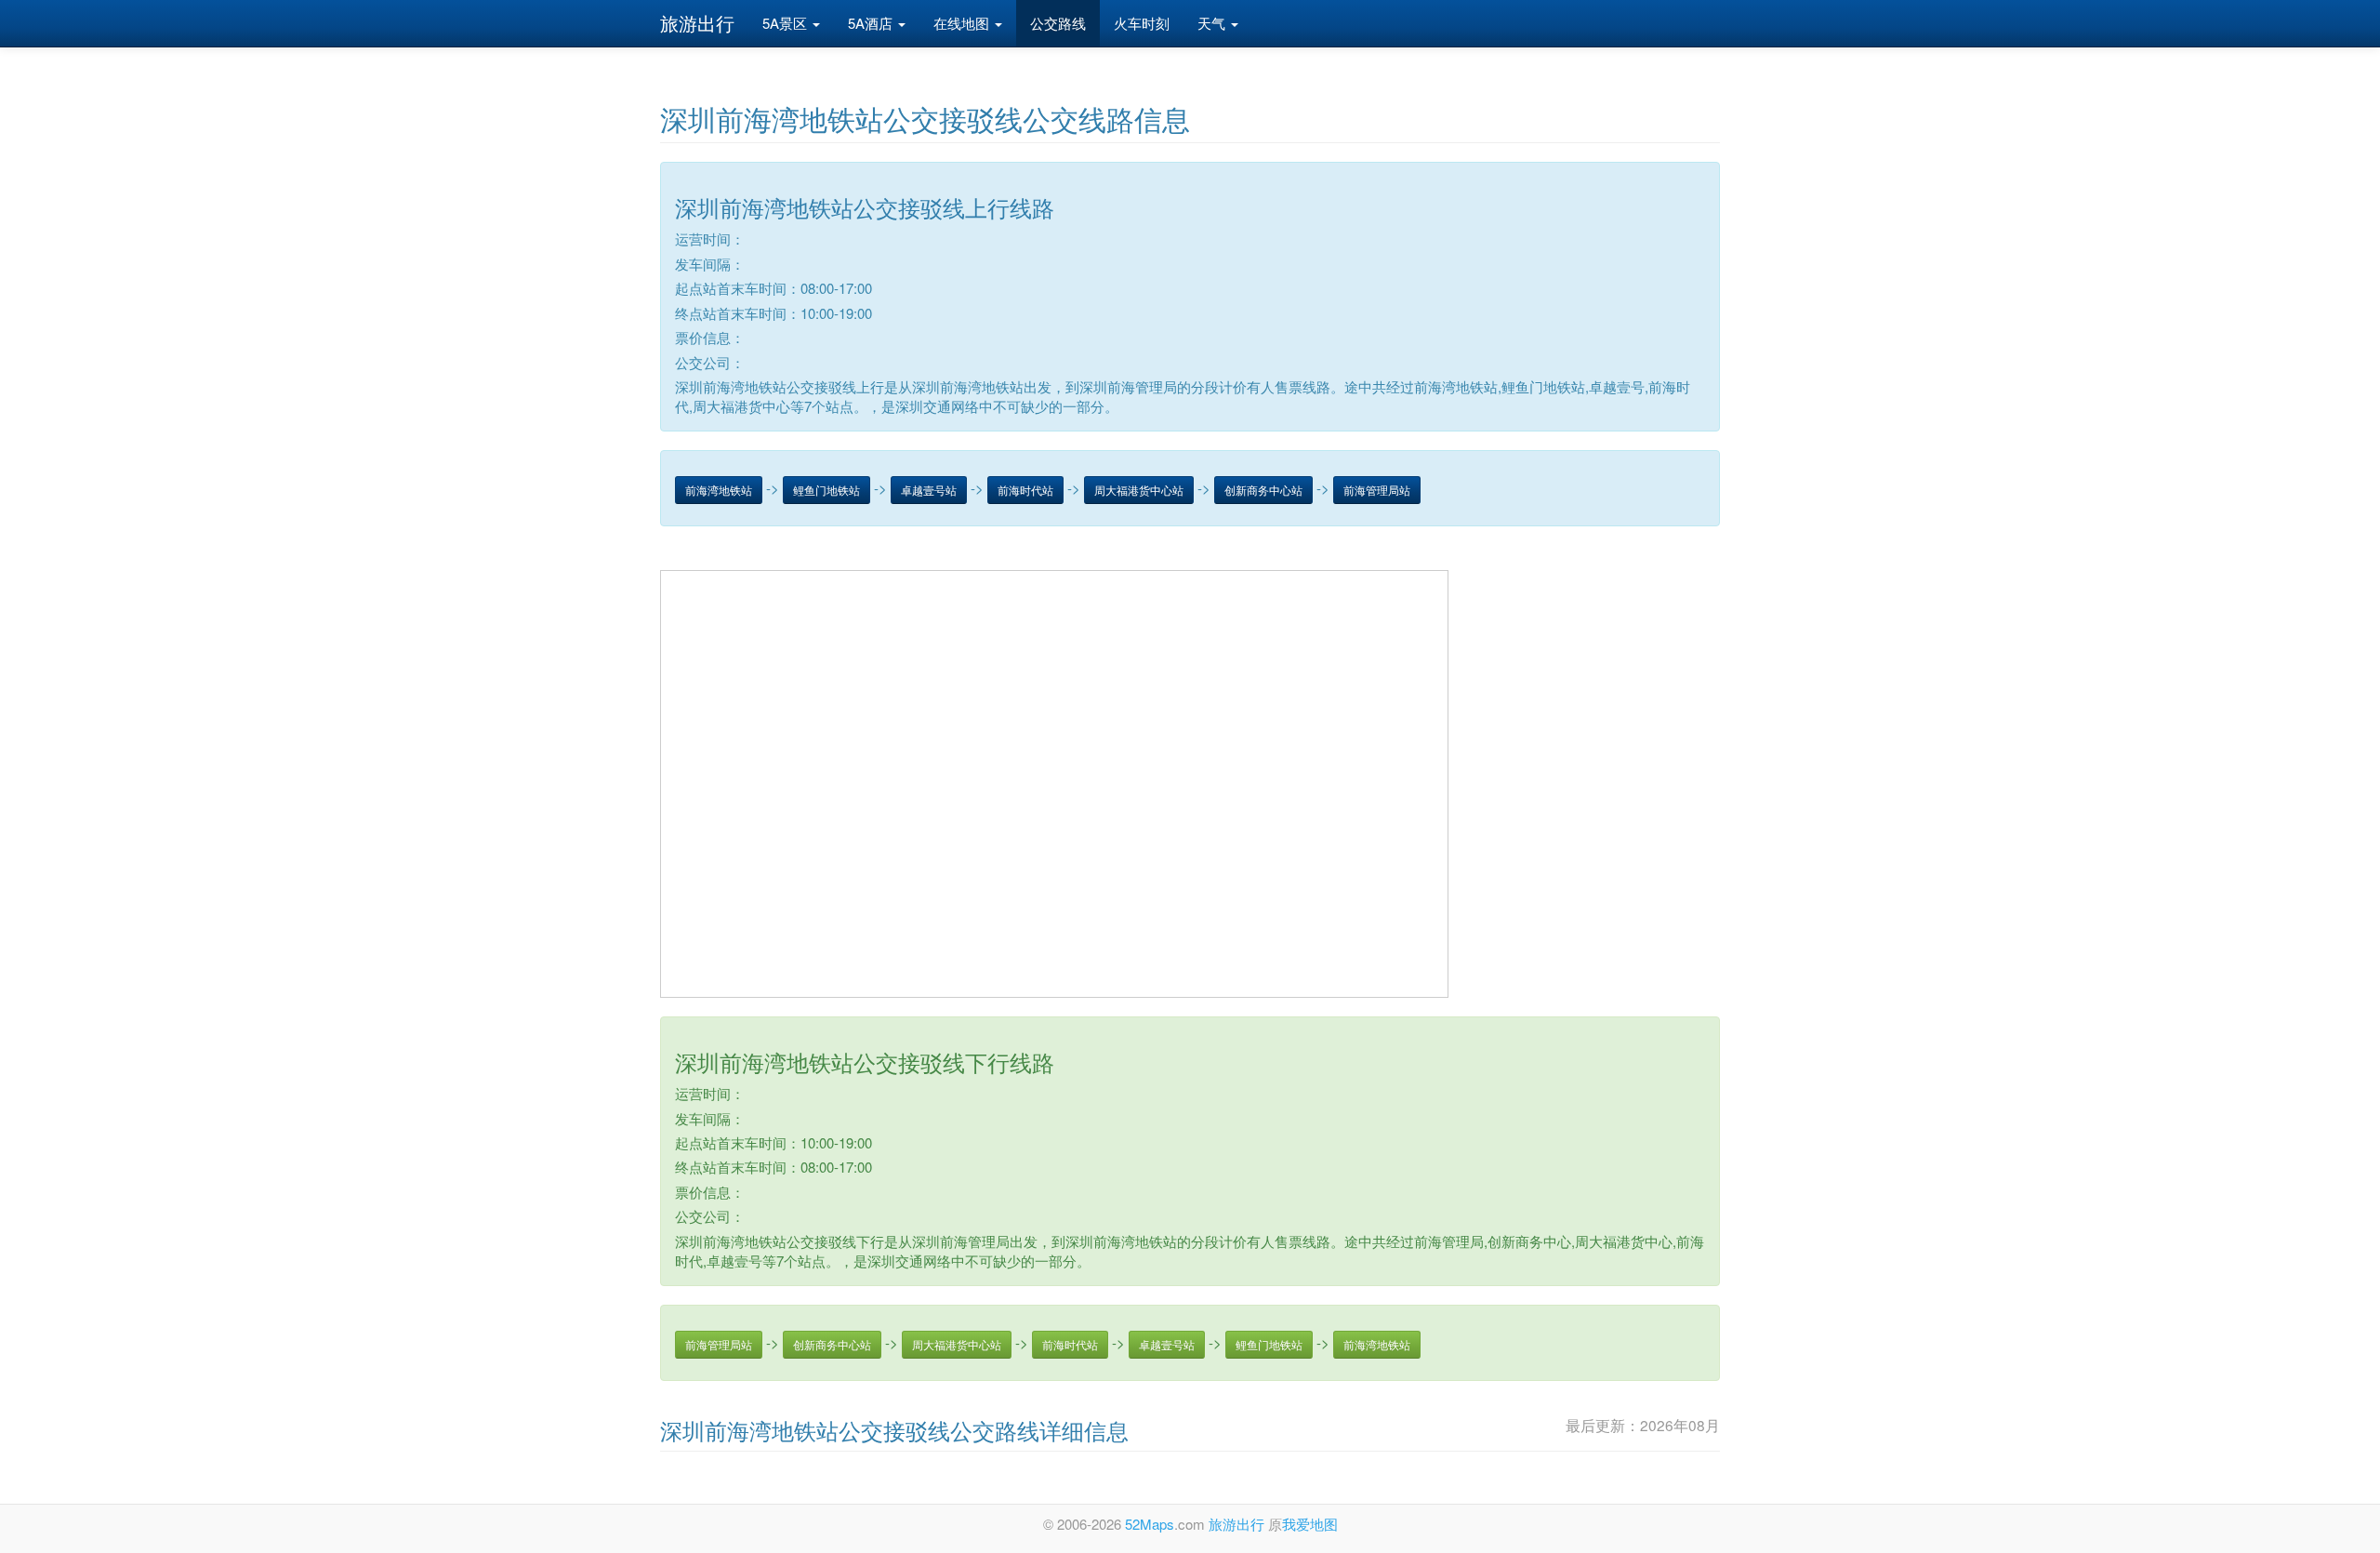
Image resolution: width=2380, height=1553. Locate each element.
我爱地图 (1310, 1524)
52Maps (1150, 1524)
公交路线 (1058, 23)
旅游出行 (697, 23)
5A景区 (787, 23)
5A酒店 (872, 23)
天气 (1213, 23)
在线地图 (963, 23)
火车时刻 (1142, 23)
